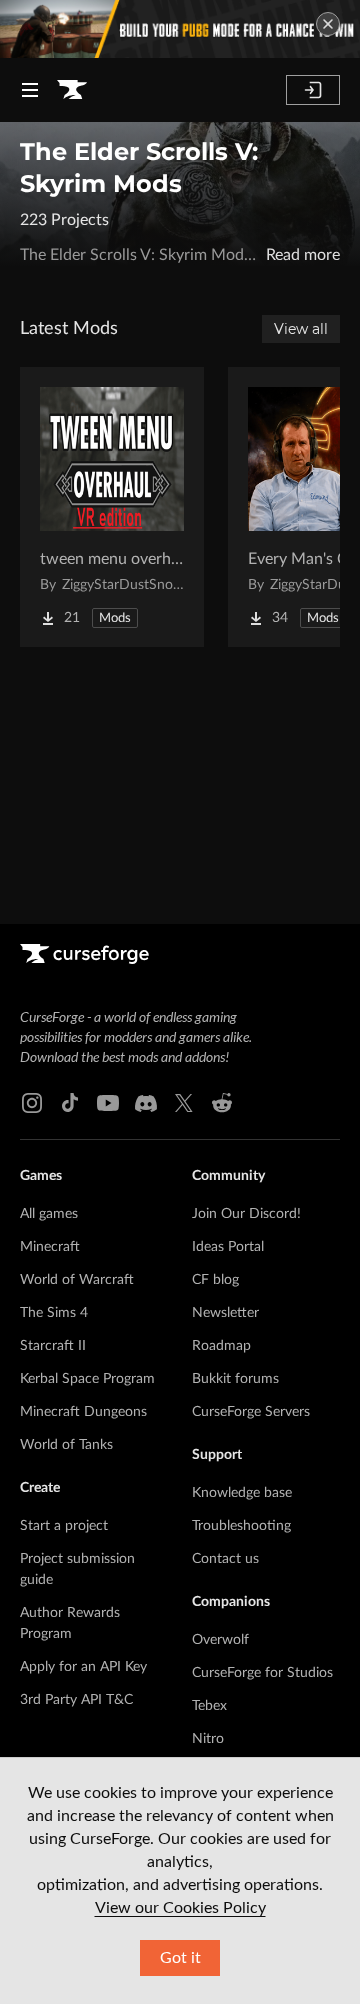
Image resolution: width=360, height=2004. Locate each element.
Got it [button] (180, 1958)
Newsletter (225, 1313)
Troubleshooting (241, 1526)
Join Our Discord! (246, 1214)
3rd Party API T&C (76, 1700)
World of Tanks (66, 1445)
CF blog (215, 1280)
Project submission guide (77, 1569)
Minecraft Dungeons (83, 1412)
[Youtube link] (108, 1103)
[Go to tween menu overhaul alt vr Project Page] (112, 507)
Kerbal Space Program (87, 1379)
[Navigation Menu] (30, 90)
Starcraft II (53, 1346)
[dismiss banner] (328, 24)
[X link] (184, 1103)
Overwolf (220, 1640)
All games (49, 1214)
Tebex (209, 1706)
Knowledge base (242, 1493)
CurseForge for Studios (262, 1673)
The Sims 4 (54, 1313)
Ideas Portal (228, 1247)
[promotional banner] (180, 29)
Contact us (225, 1559)
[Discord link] (146, 1103)
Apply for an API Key (83, 1667)
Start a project (64, 1526)
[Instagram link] (32, 1103)
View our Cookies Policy (180, 1908)
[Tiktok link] (70, 1103)
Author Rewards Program (70, 1623)
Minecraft (50, 1247)
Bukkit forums (235, 1379)
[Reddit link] (222, 1103)
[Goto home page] (72, 90)
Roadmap (221, 1346)
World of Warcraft (77, 1280)
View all (301, 329)
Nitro (208, 1739)
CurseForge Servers (251, 1412)
